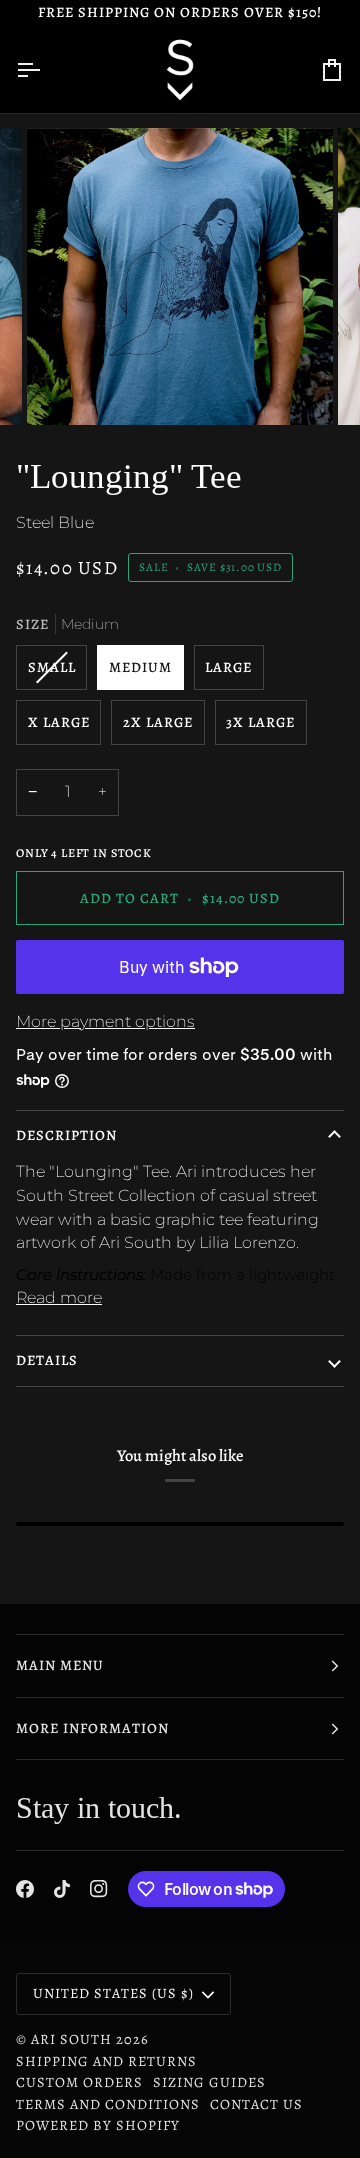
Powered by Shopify (98, 2125)
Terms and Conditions (108, 2104)
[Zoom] (64, 387)
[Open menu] (46, 69)
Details (47, 1360)
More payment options (105, 1021)
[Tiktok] (62, 1889)
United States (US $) (113, 1993)
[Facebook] (25, 1889)
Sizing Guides (209, 2082)
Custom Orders (79, 2082)
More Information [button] (92, 1728)
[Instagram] (99, 1889)
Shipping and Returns (106, 2061)
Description (66, 1135)
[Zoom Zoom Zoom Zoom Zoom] (180, 277)
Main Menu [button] (60, 1665)
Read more (59, 1297)
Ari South (71, 2039)
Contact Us (256, 2104)
